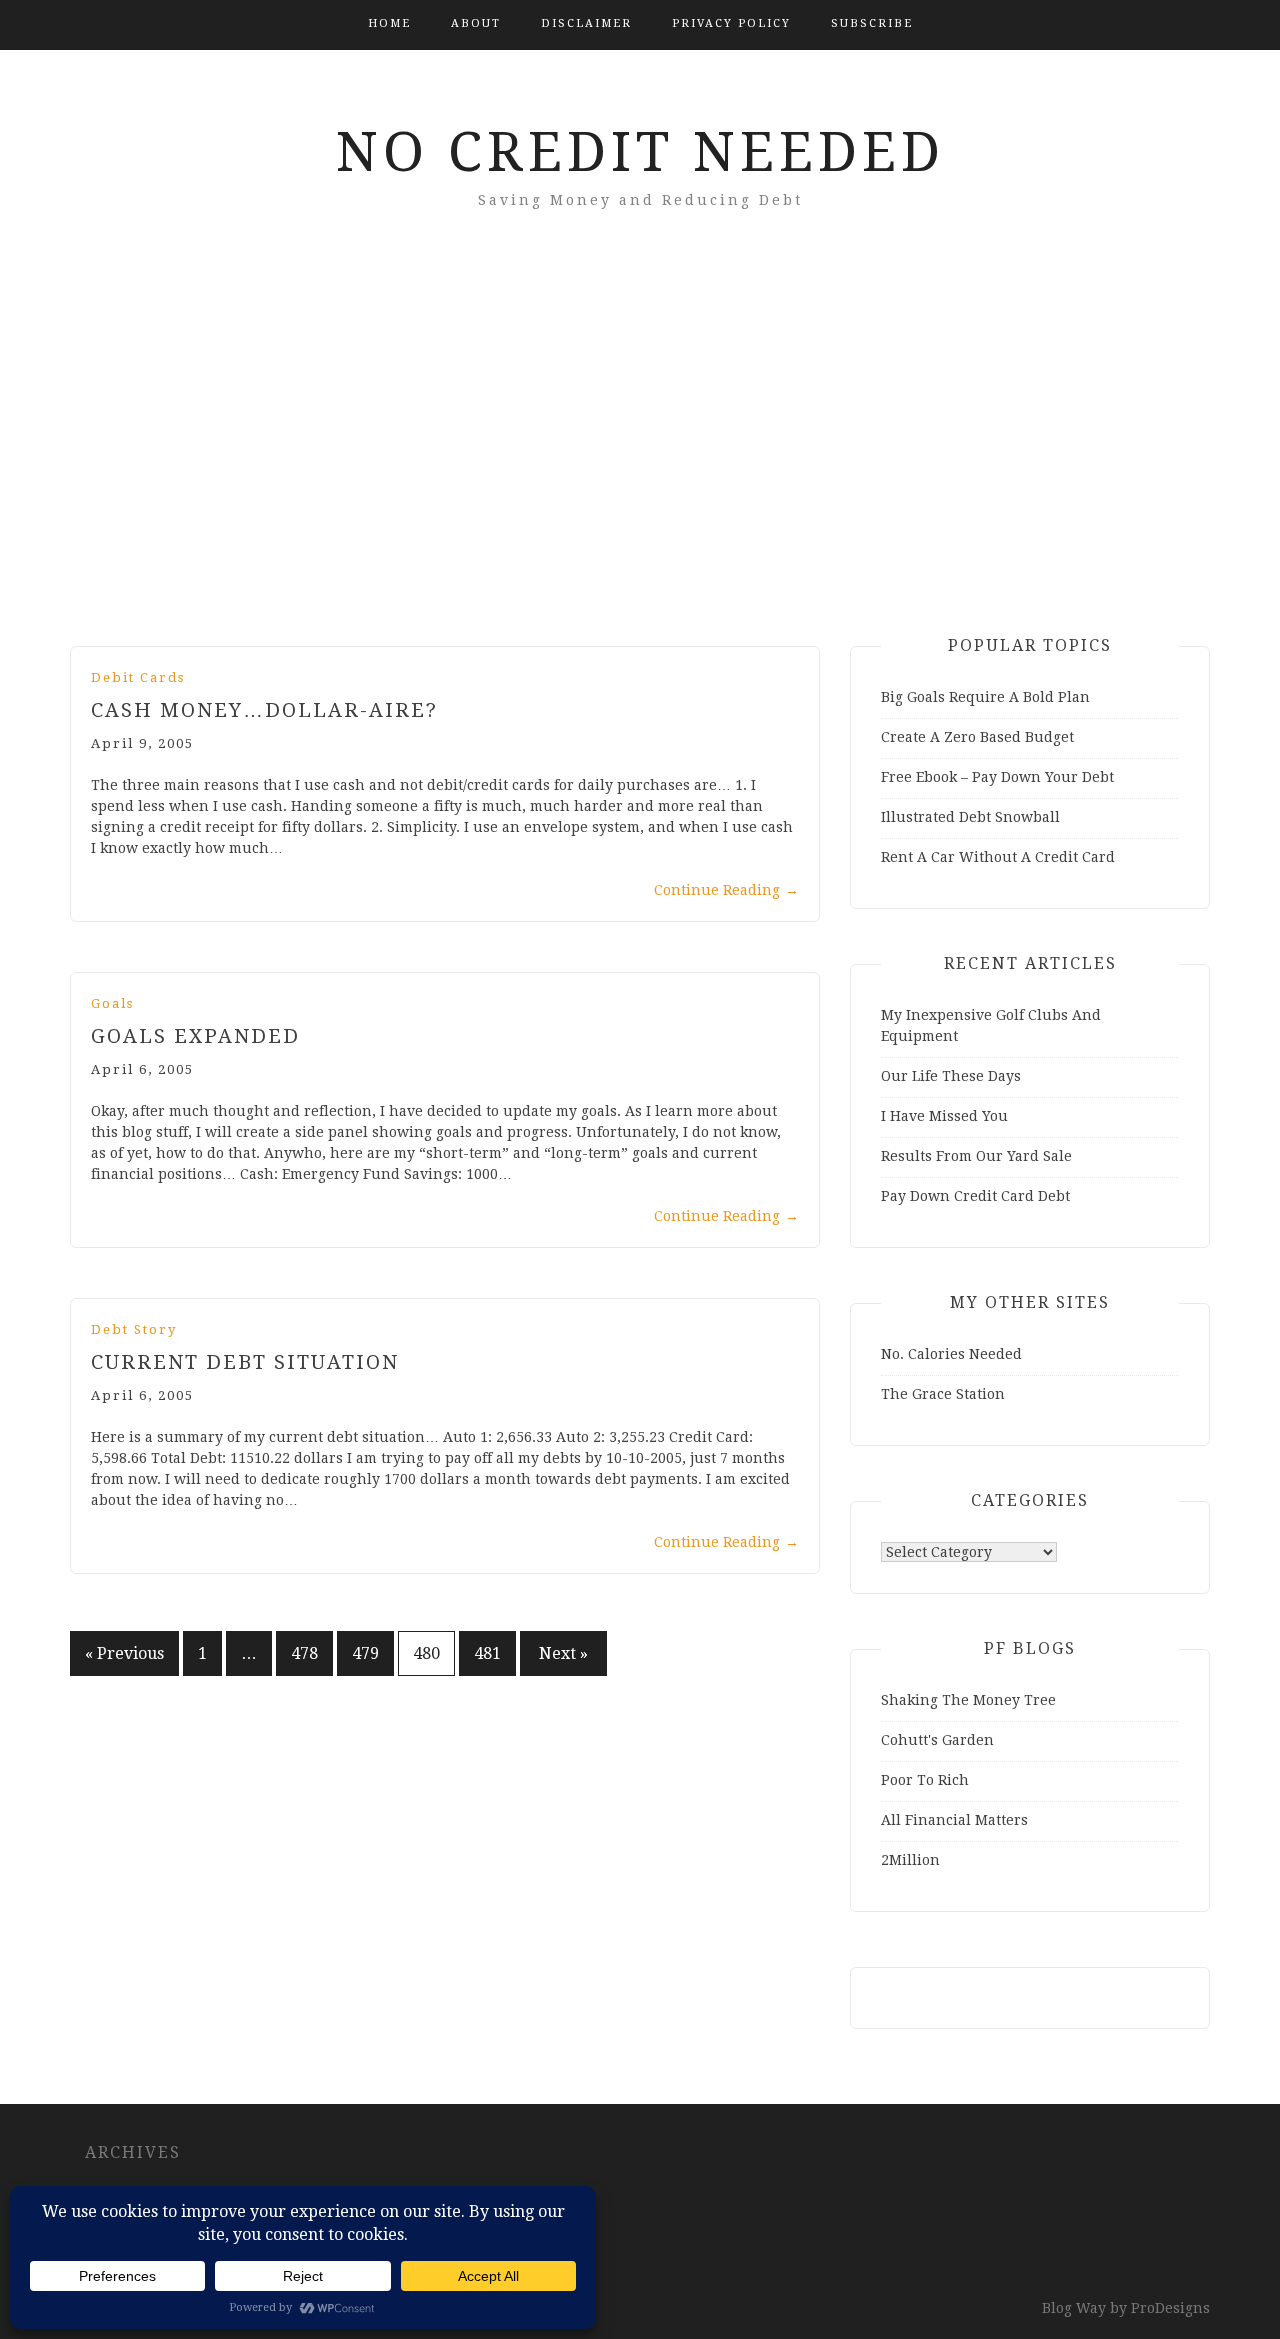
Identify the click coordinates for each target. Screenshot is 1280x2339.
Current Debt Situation (245, 1362)
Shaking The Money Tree (968, 1700)
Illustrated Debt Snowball (970, 817)
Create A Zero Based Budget (977, 737)
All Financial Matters (954, 1820)
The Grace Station (943, 1394)
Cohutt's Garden (937, 1740)
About (476, 23)
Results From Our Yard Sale (976, 1156)
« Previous (124, 1653)
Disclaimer (586, 23)
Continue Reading (726, 890)
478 (304, 1653)
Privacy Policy (731, 23)
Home (389, 23)
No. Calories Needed (951, 1354)
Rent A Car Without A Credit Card (998, 857)
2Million (910, 1860)
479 (365, 1653)
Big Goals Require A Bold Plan (985, 697)
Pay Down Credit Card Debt (975, 1196)
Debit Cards (138, 677)
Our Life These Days (951, 1076)
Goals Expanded (195, 1036)
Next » (563, 1653)
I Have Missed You (944, 1116)
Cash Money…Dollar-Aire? (264, 710)
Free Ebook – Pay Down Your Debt (997, 777)
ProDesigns (1170, 2308)
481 (487, 1653)
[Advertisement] (640, 456)
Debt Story (134, 1329)
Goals (112, 1003)
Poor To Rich (925, 1780)
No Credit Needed (640, 152)
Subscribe (872, 23)
